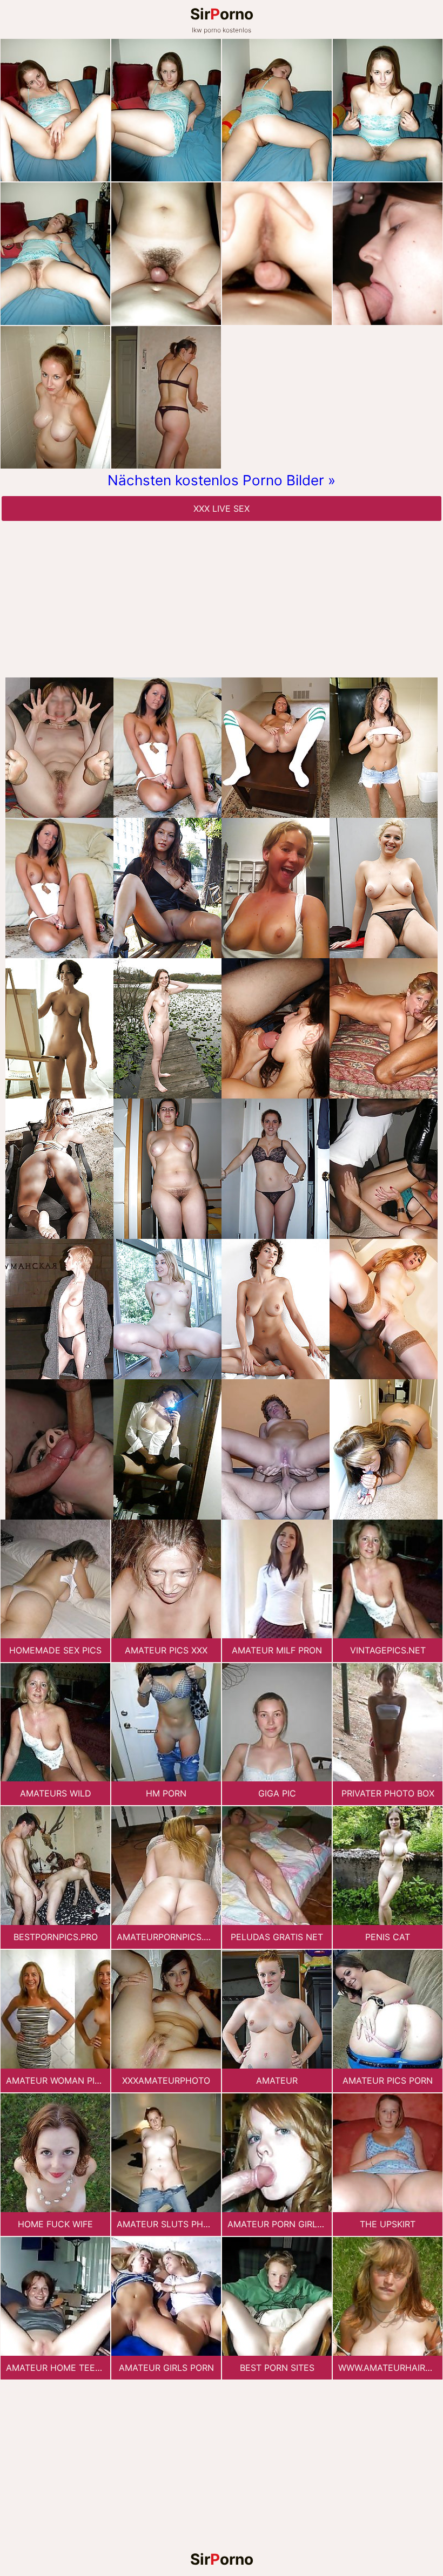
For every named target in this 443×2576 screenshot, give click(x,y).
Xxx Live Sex (222, 509)
